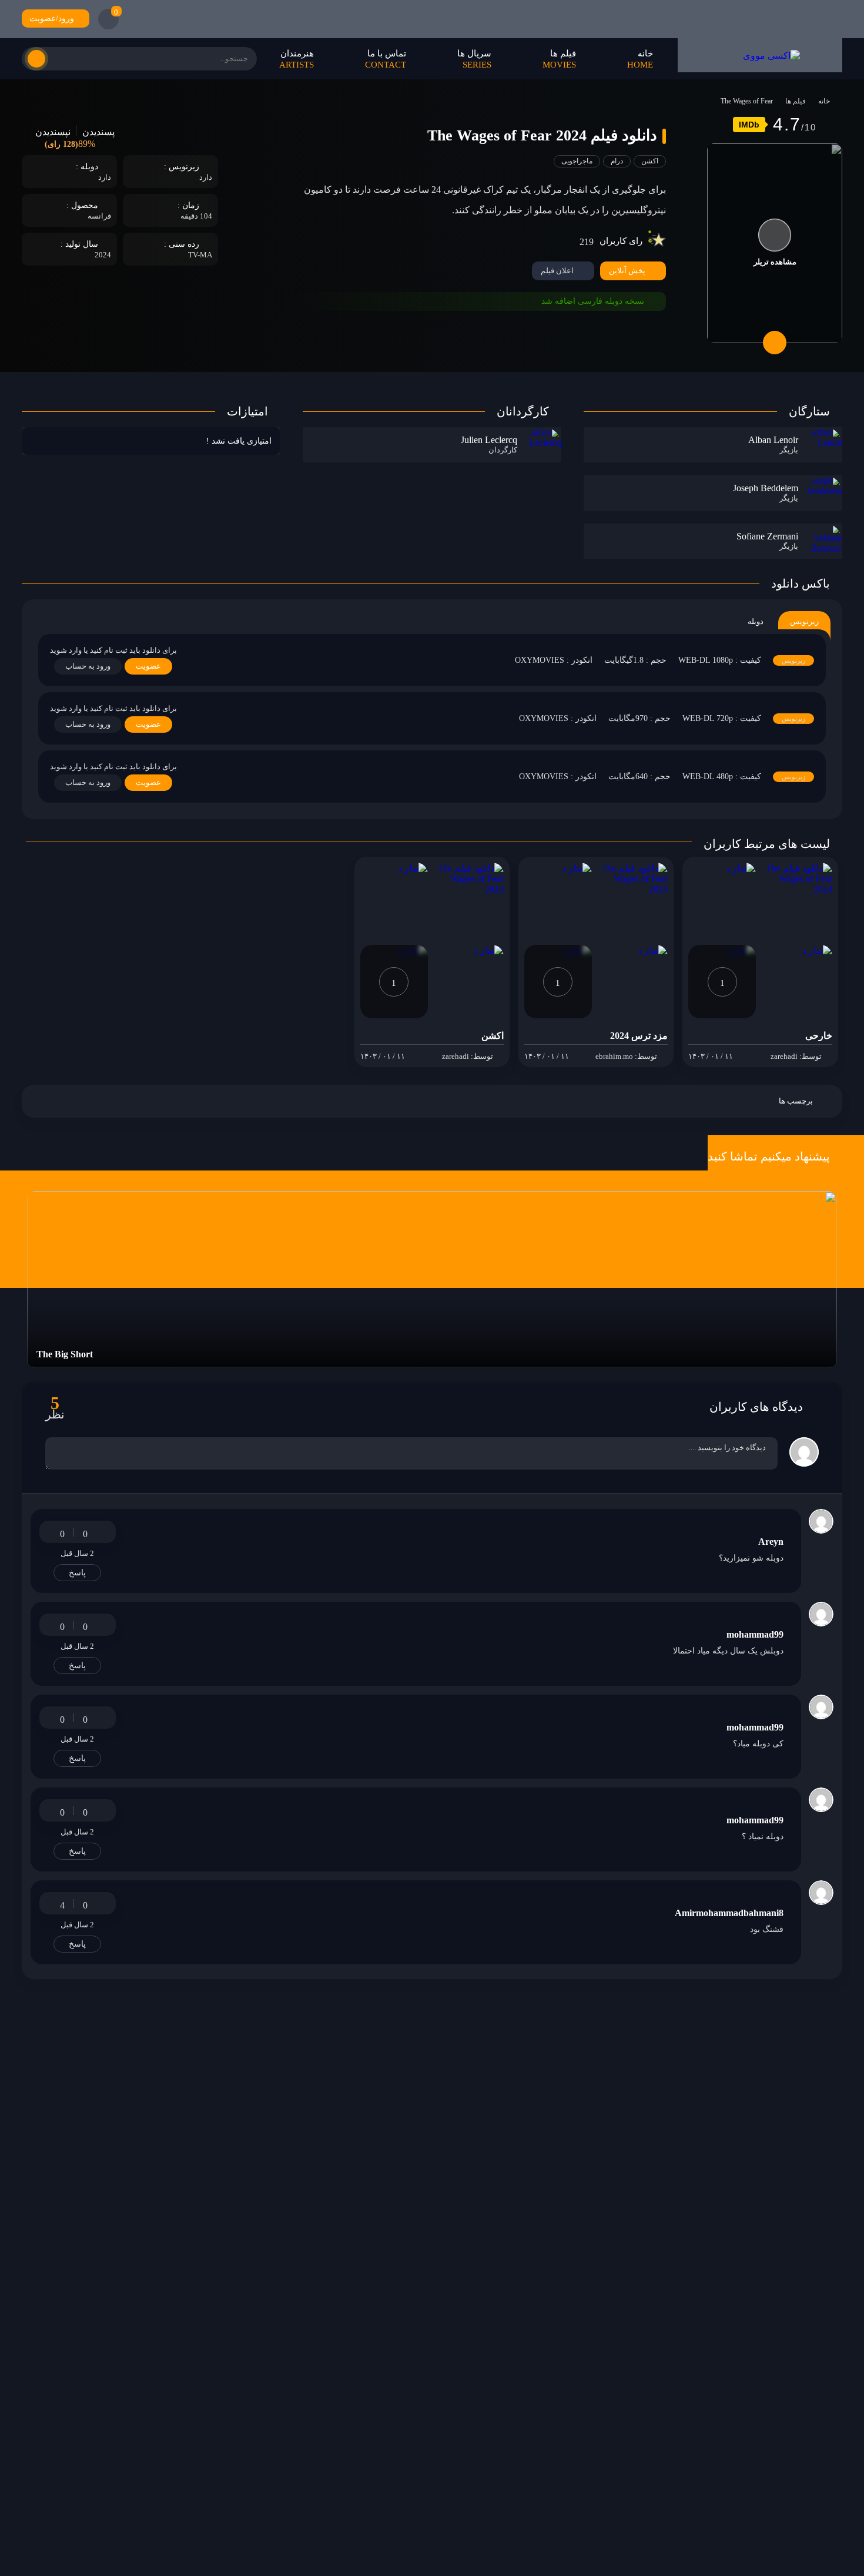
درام (617, 161)
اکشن (650, 161)
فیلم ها (796, 101)
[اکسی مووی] (760, 55)
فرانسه (99, 216)
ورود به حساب (88, 666)
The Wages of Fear (747, 101)
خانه (824, 101)
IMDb (749, 125)
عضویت (148, 666)
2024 (103, 255)
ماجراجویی (577, 161)
